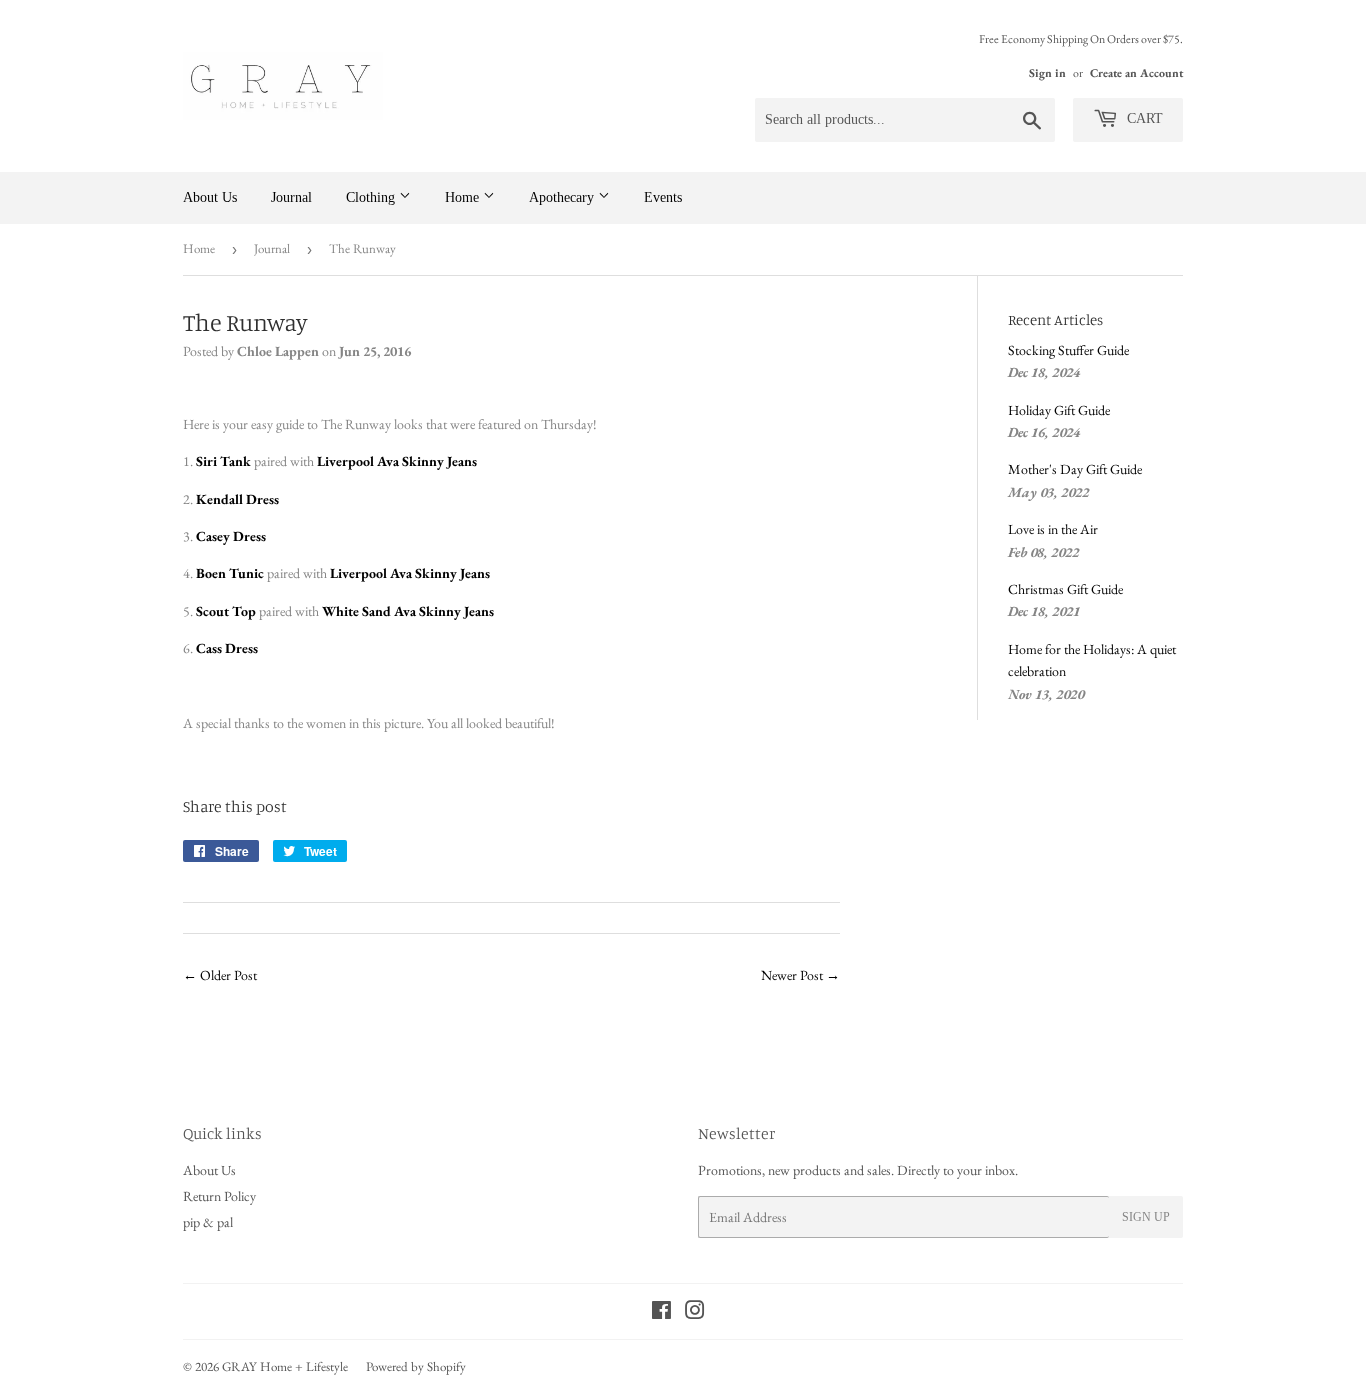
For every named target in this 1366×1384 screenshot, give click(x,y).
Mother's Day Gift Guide (1075, 469)
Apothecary (563, 197)
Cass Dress (227, 648)
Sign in (1047, 73)
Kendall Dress (237, 499)
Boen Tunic (230, 573)
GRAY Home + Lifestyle (285, 1366)
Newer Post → (800, 975)
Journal (291, 197)
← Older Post (220, 975)
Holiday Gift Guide (1059, 410)
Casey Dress (231, 536)
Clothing (372, 197)
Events (663, 197)
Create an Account (1136, 73)
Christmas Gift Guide (1065, 589)
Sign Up (1146, 1217)
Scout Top (226, 611)
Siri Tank (223, 461)
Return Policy (219, 1196)
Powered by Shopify (416, 1366)
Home (464, 197)
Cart (1143, 118)
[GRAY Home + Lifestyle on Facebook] (661, 1313)
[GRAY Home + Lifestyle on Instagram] (695, 1313)
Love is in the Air (1053, 529)
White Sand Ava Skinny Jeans (408, 611)
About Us (210, 197)
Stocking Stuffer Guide (1068, 350)
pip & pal (208, 1222)
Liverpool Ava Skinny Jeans (397, 461)
